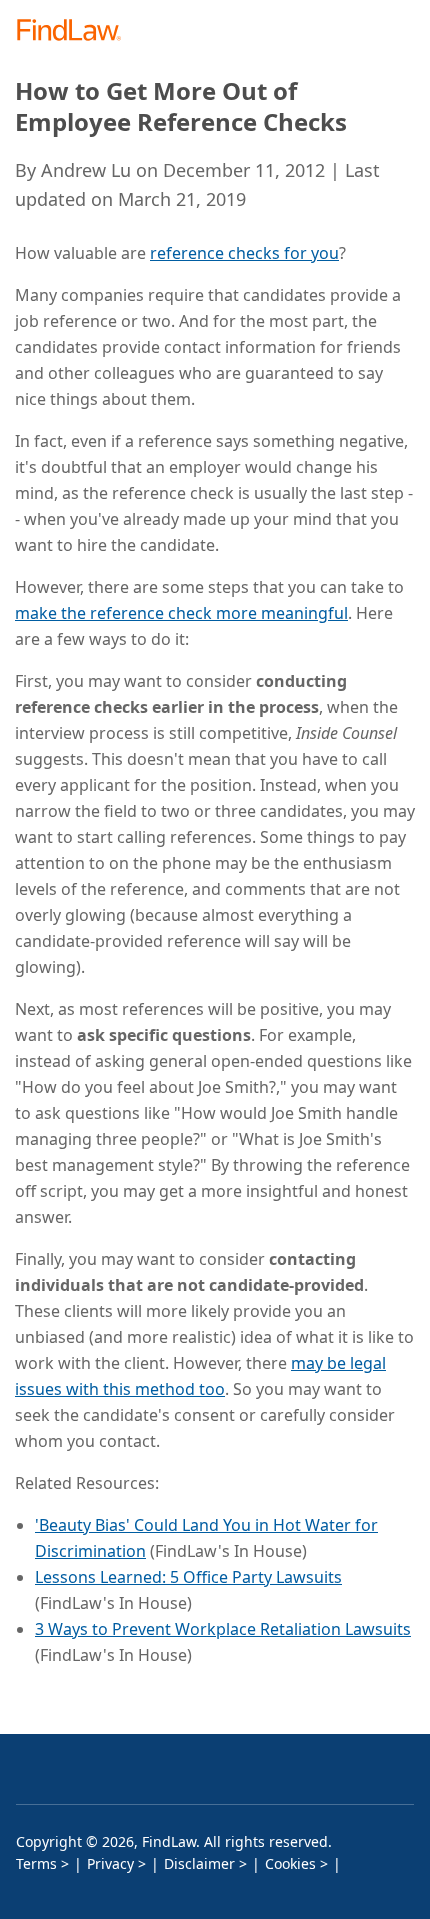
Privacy (110, 1863)
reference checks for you (244, 253)
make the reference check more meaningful (181, 613)
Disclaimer (199, 1863)
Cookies (290, 1863)
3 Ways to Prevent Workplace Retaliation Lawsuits (223, 1629)
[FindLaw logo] (75, 31)
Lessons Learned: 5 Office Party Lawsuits (188, 1577)
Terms (36, 1863)
